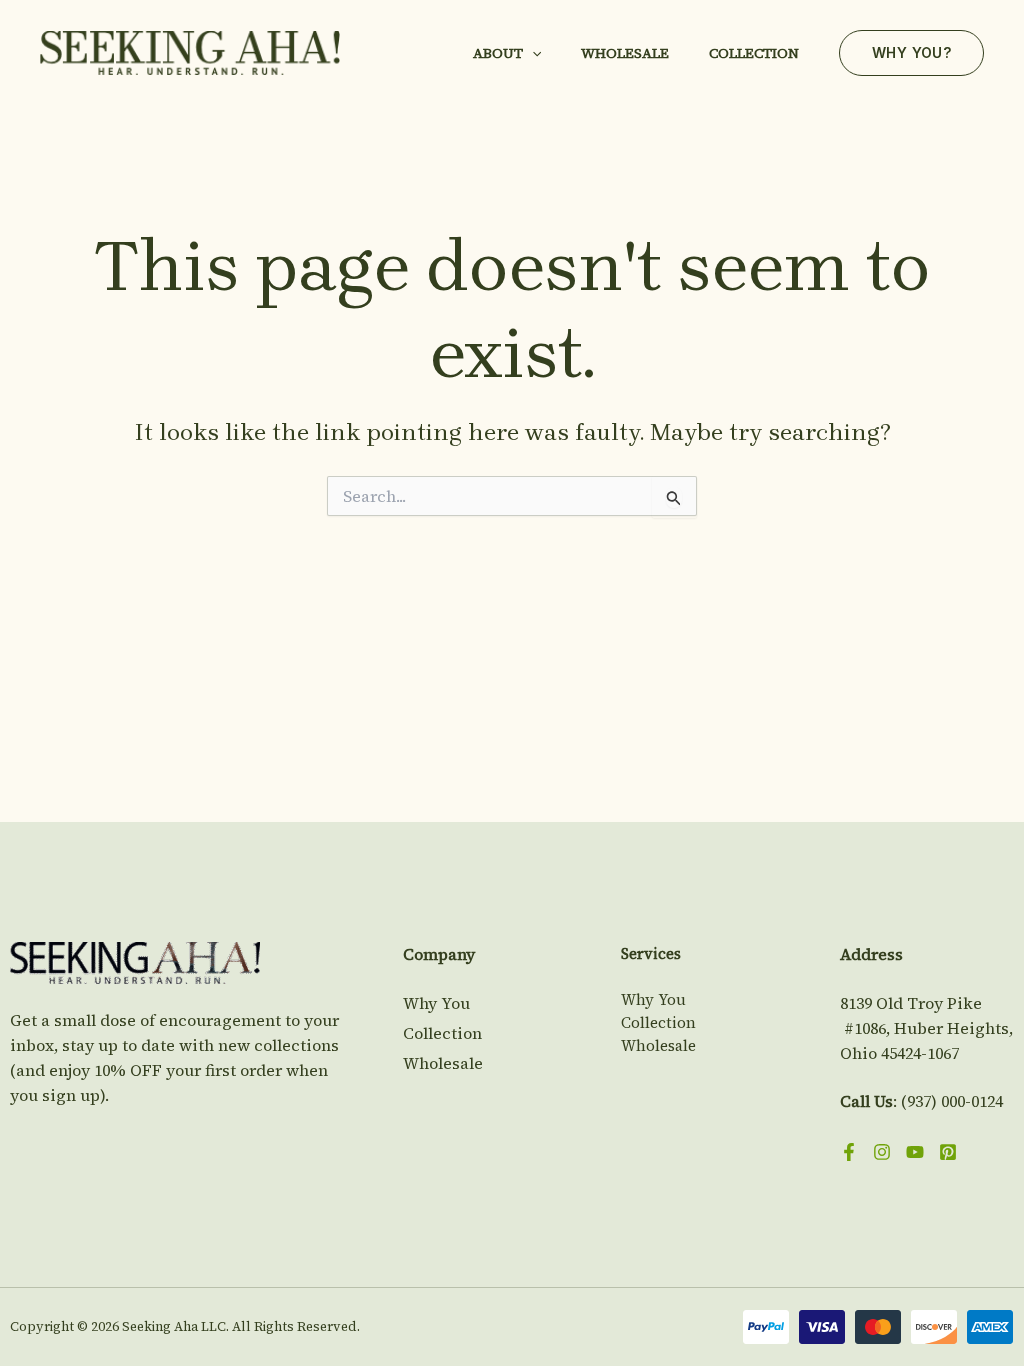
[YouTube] (915, 1152)
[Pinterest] (948, 1152)
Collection (754, 53)
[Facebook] (849, 1152)
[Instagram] (882, 1152)
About (498, 53)
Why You (436, 1003)
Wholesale (625, 53)
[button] (532, 53)
